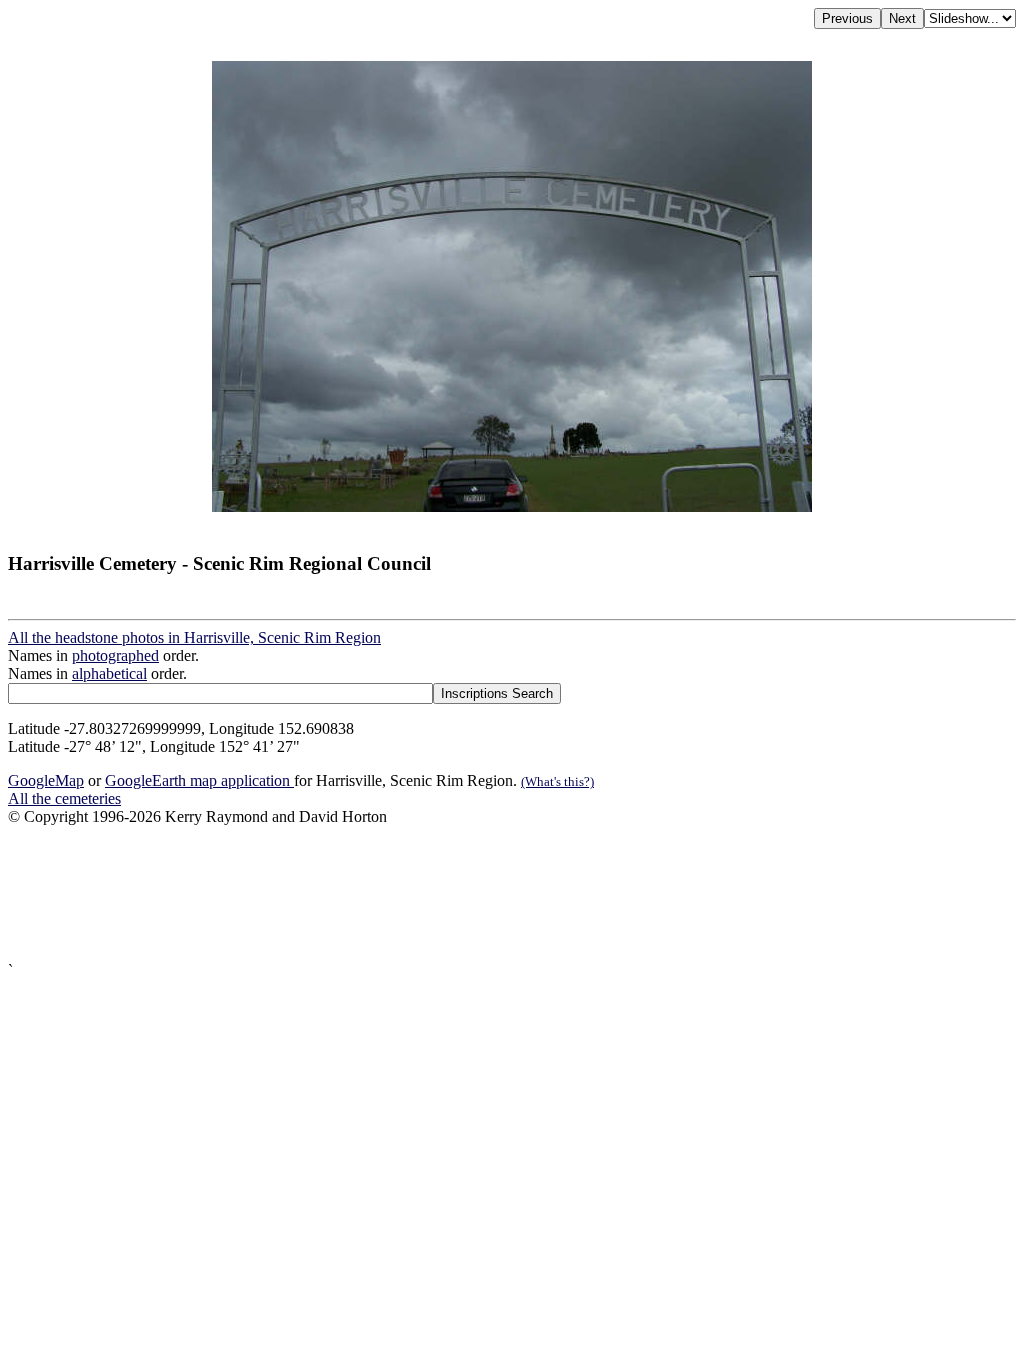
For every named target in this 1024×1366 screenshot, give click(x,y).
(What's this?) (557, 781)
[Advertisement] (512, 894)
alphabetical (109, 673)
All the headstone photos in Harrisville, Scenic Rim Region (194, 637)
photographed (115, 655)
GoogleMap (46, 780)
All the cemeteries (64, 798)
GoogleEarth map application (199, 780)
